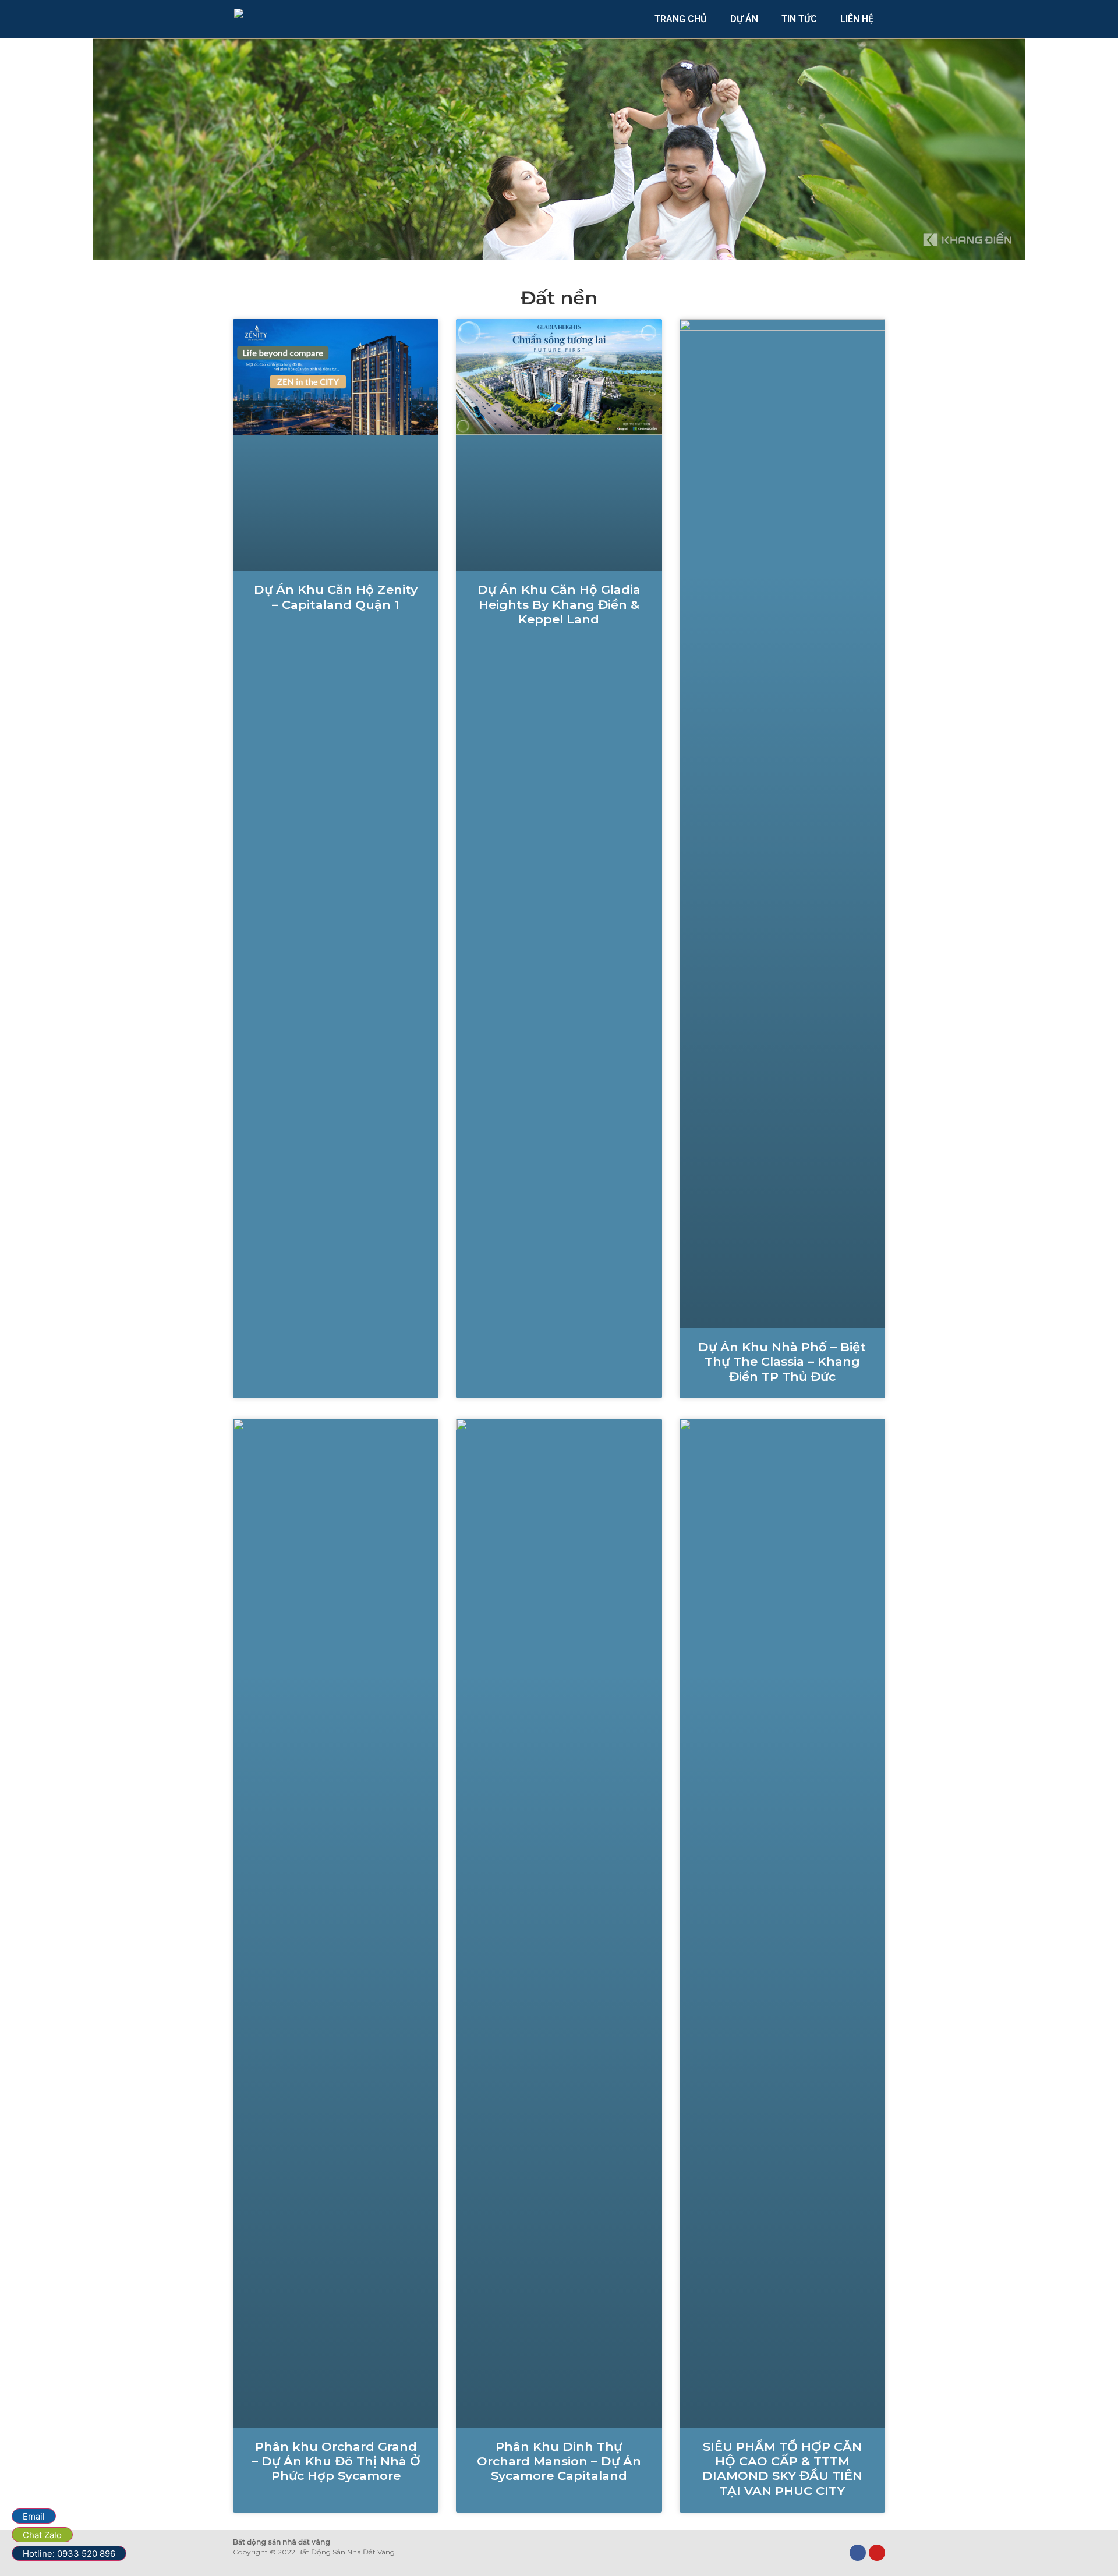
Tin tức (799, 19)
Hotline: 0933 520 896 (69, 2554)
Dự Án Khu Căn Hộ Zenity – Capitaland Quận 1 (336, 597)
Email (34, 2516)
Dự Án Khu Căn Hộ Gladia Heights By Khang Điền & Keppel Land (559, 604)
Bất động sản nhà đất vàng (282, 2542)
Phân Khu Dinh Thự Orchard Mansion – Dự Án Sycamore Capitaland (559, 2461)
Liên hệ (857, 19)
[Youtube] (877, 2553)
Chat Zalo (42, 2535)
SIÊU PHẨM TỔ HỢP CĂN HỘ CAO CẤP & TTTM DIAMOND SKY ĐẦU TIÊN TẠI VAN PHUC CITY (782, 2469)
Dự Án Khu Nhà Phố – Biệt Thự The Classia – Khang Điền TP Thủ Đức (782, 1361)
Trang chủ (681, 19)
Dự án (744, 19)
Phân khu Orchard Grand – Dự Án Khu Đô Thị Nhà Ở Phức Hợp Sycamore (336, 2461)
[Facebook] (858, 2553)
